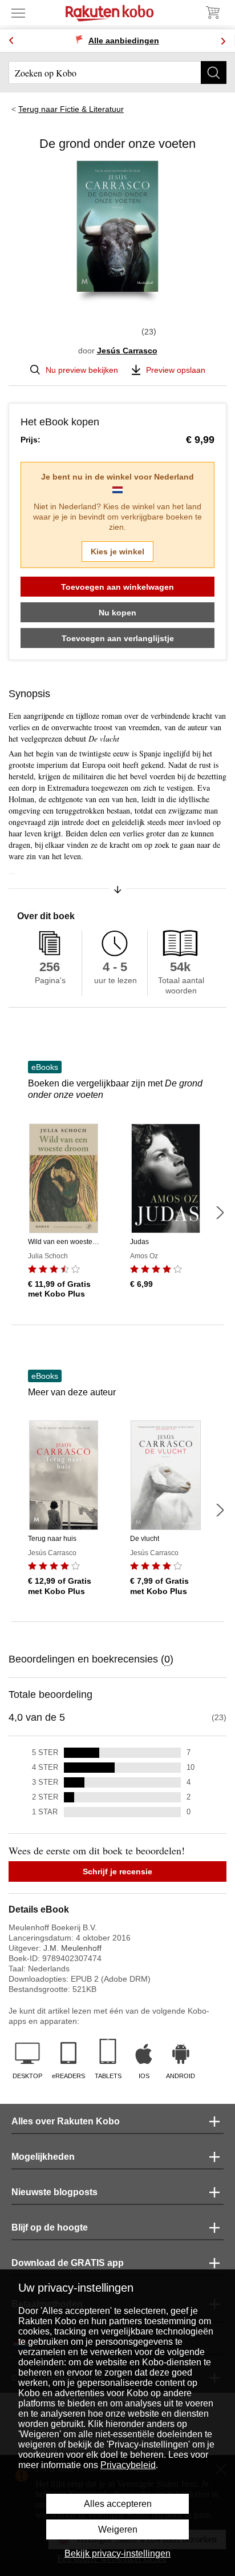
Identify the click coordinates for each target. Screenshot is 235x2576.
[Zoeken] (214, 73)
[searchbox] (117, 73)
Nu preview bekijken (82, 370)
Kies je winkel (117, 552)
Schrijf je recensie (117, 1871)
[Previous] (11, 41)
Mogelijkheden (43, 2157)
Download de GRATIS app (68, 2263)
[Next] (223, 41)
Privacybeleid (128, 2465)
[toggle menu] (18, 13)
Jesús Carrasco (127, 351)
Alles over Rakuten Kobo (66, 2121)
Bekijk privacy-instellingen (117, 2553)
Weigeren (118, 2529)
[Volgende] (220, 1213)
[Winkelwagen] (212, 13)
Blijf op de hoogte (50, 2227)
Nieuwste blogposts (54, 2192)
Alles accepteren (118, 2504)
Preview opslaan (176, 370)
